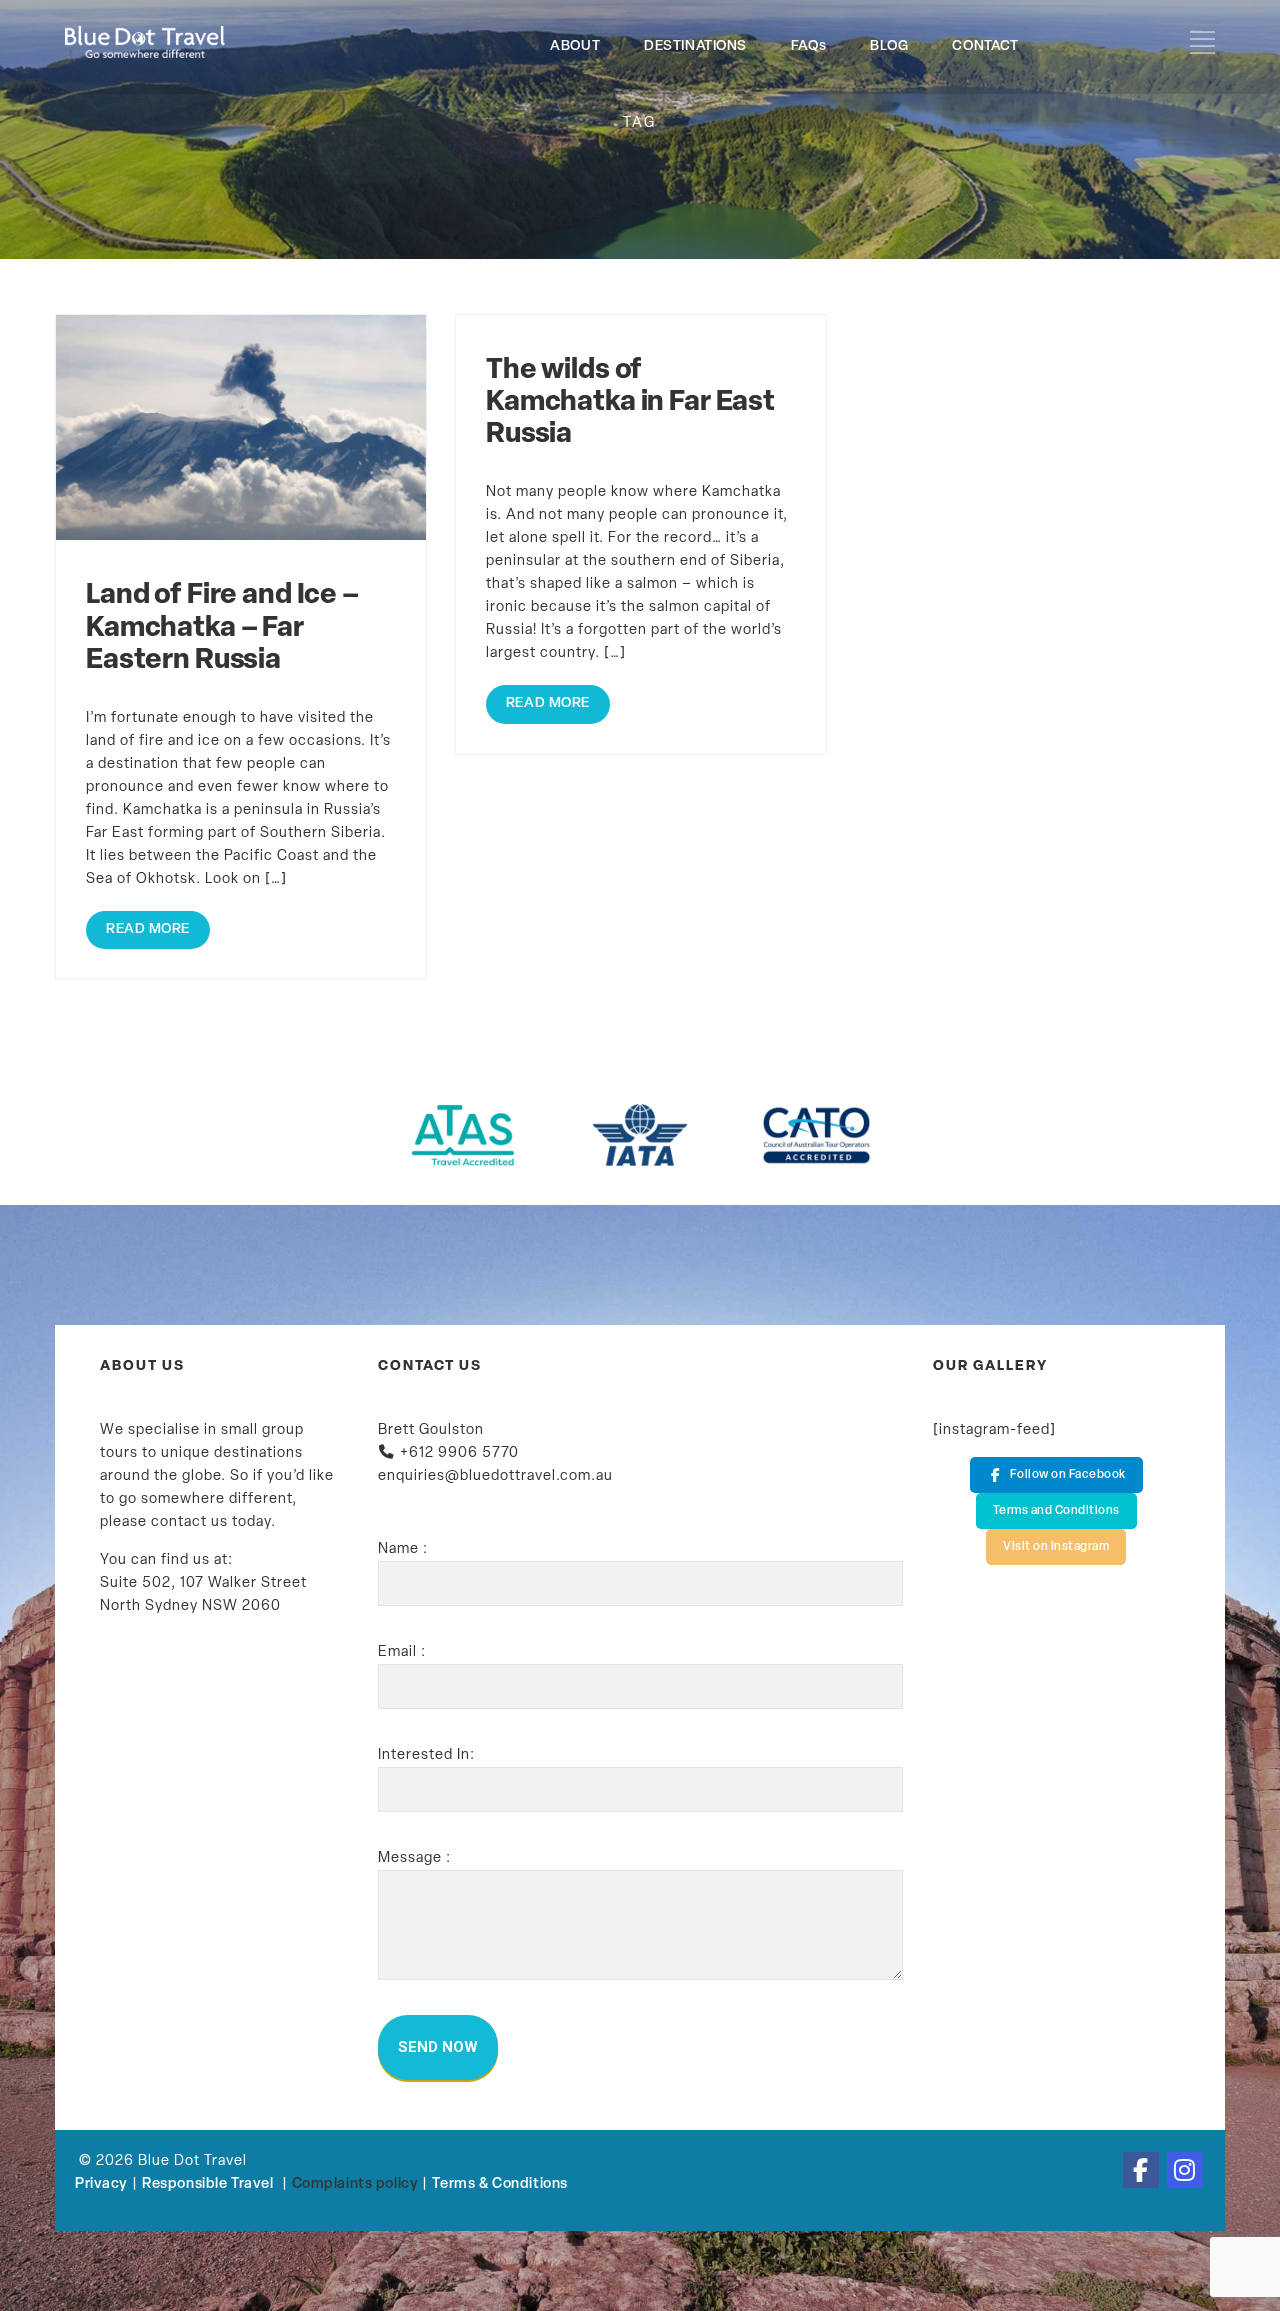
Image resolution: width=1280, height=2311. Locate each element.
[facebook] (1141, 2170)
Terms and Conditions (1056, 1511)
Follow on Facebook (1068, 1475)
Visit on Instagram (1056, 1547)
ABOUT (575, 46)
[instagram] (1185, 2170)
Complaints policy (355, 2184)
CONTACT (985, 46)
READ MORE (148, 929)
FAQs (808, 46)
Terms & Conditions (499, 2184)
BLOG (889, 46)
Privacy (101, 2184)
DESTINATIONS (695, 46)
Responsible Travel (207, 2184)
